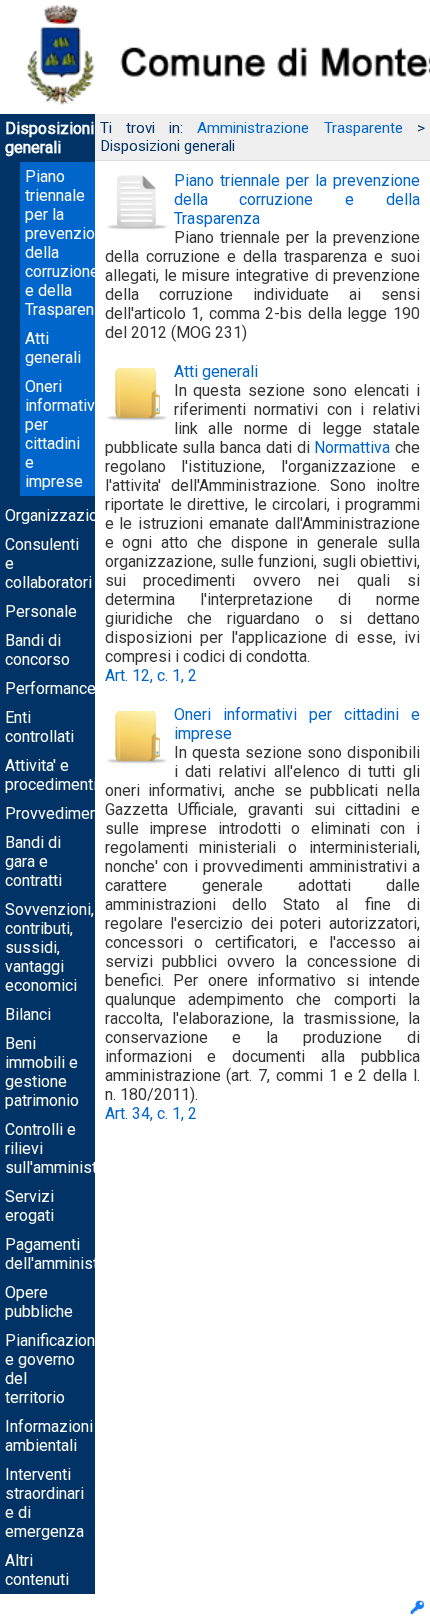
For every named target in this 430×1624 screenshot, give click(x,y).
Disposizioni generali (49, 138)
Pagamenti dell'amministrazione (77, 1254)
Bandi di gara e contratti (33, 861)
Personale (41, 611)
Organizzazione (60, 515)
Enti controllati (39, 727)
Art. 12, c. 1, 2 (151, 675)
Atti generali (53, 348)
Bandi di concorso (37, 650)
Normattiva (352, 447)
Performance (50, 688)
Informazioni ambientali (49, 1436)
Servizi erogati (29, 1206)
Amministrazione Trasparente (299, 128)
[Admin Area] (417, 1609)
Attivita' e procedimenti (51, 775)
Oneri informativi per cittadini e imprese (62, 434)
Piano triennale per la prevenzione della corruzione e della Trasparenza (297, 199)
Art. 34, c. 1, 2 (151, 1113)
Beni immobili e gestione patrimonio (42, 1072)
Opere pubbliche (39, 1302)
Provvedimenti (56, 813)
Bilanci (28, 1014)
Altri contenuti (37, 1570)
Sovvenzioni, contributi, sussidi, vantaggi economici (49, 947)
